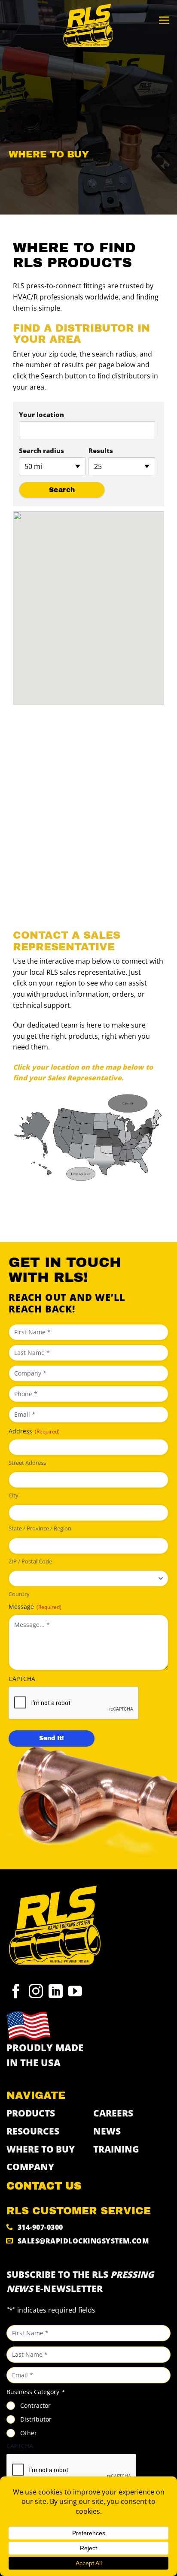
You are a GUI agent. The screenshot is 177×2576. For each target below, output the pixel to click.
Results (101, 450)
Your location (41, 414)
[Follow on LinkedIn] (56, 1993)
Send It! (52, 1738)
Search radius (41, 450)
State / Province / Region (40, 1528)
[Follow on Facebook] (16, 1993)
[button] (164, 20)
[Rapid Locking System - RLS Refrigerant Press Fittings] (88, 26)
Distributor (36, 2419)
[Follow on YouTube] (75, 1993)
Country (19, 1594)
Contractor (35, 2405)
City (14, 1495)
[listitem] (101, 1166)
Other (29, 2433)
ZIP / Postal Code (30, 1561)
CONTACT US (44, 2186)
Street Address (27, 1463)
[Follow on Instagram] (36, 1993)
